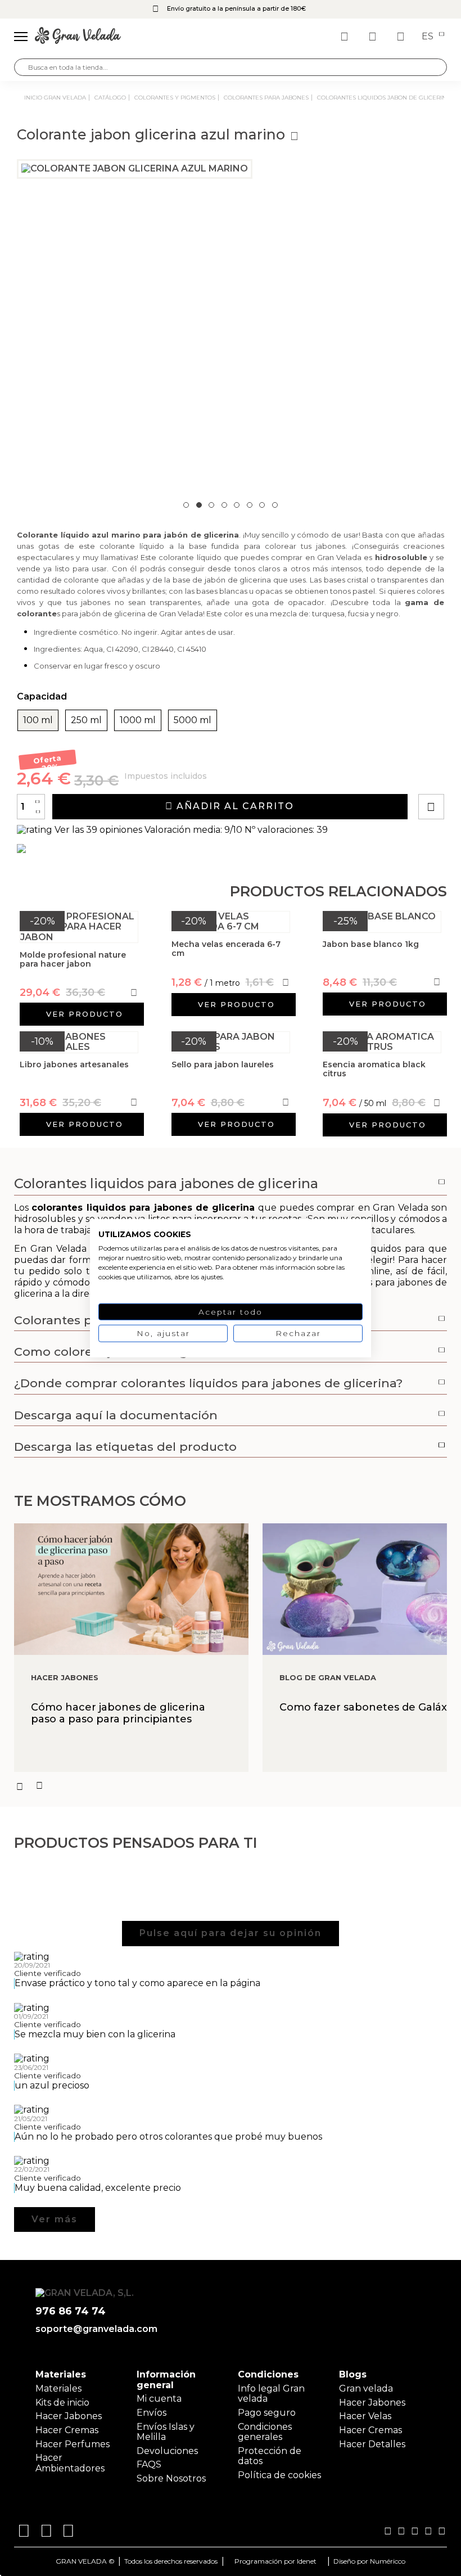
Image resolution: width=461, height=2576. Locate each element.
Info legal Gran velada (271, 2394)
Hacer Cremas (67, 2430)
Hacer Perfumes (73, 2444)
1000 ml (138, 720)
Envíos (152, 2413)
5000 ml (193, 720)
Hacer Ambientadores (70, 2463)
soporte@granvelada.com (96, 2329)
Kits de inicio (62, 2403)
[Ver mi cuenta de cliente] (374, 37)
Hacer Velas (365, 2416)
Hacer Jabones (69, 2416)
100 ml (38, 720)
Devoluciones (167, 2451)
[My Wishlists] (346, 37)
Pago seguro (267, 2413)
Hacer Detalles (372, 2444)
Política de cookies (279, 2475)
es (429, 37)
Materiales (58, 2388)
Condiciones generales (265, 2432)
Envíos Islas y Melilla (166, 2432)
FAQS (149, 2464)
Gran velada (366, 2388)
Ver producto (85, 1014)
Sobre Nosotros (171, 2478)
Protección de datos (270, 2456)
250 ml (86, 720)
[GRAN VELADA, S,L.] (78, 37)
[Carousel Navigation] (231, 1786)
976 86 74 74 (71, 2311)
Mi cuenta (159, 2399)
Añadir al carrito (234, 806)
